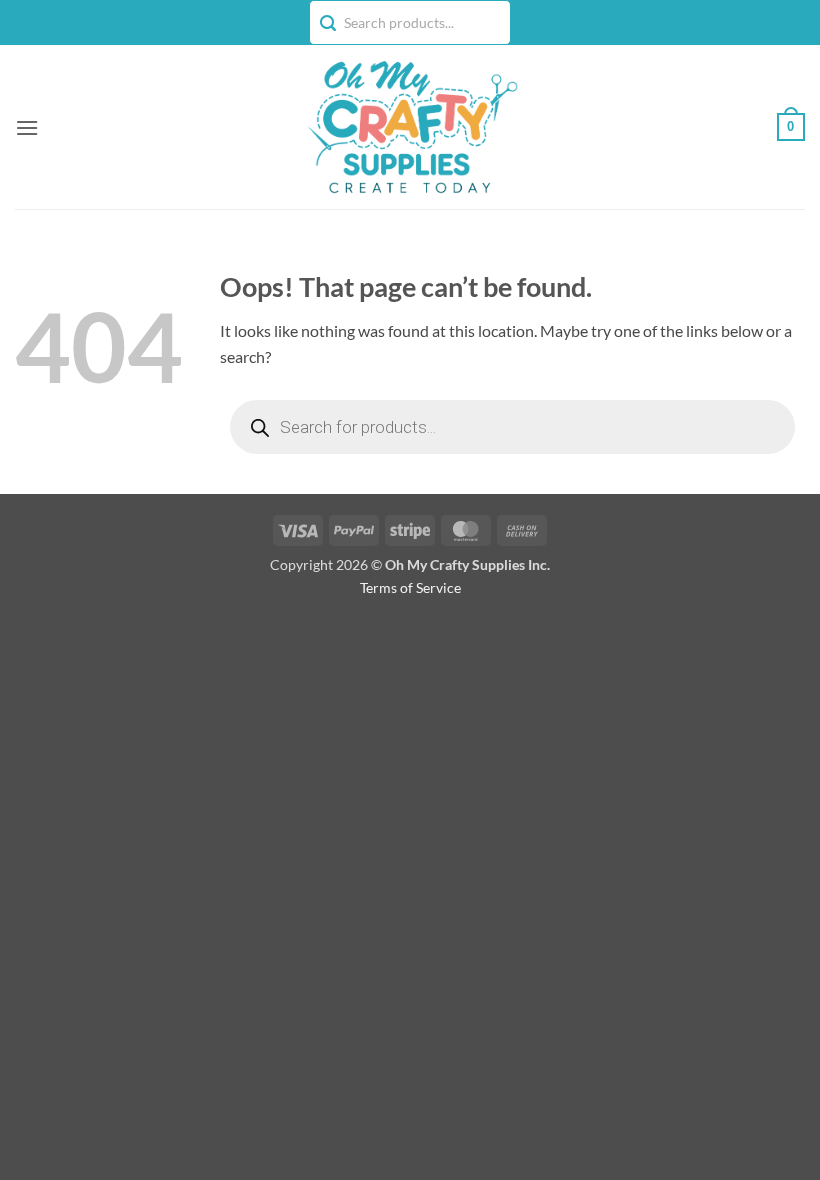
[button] (27, 127)
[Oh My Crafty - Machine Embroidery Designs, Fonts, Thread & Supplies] (410, 127)
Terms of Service (410, 587)
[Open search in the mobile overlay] (512, 427)
